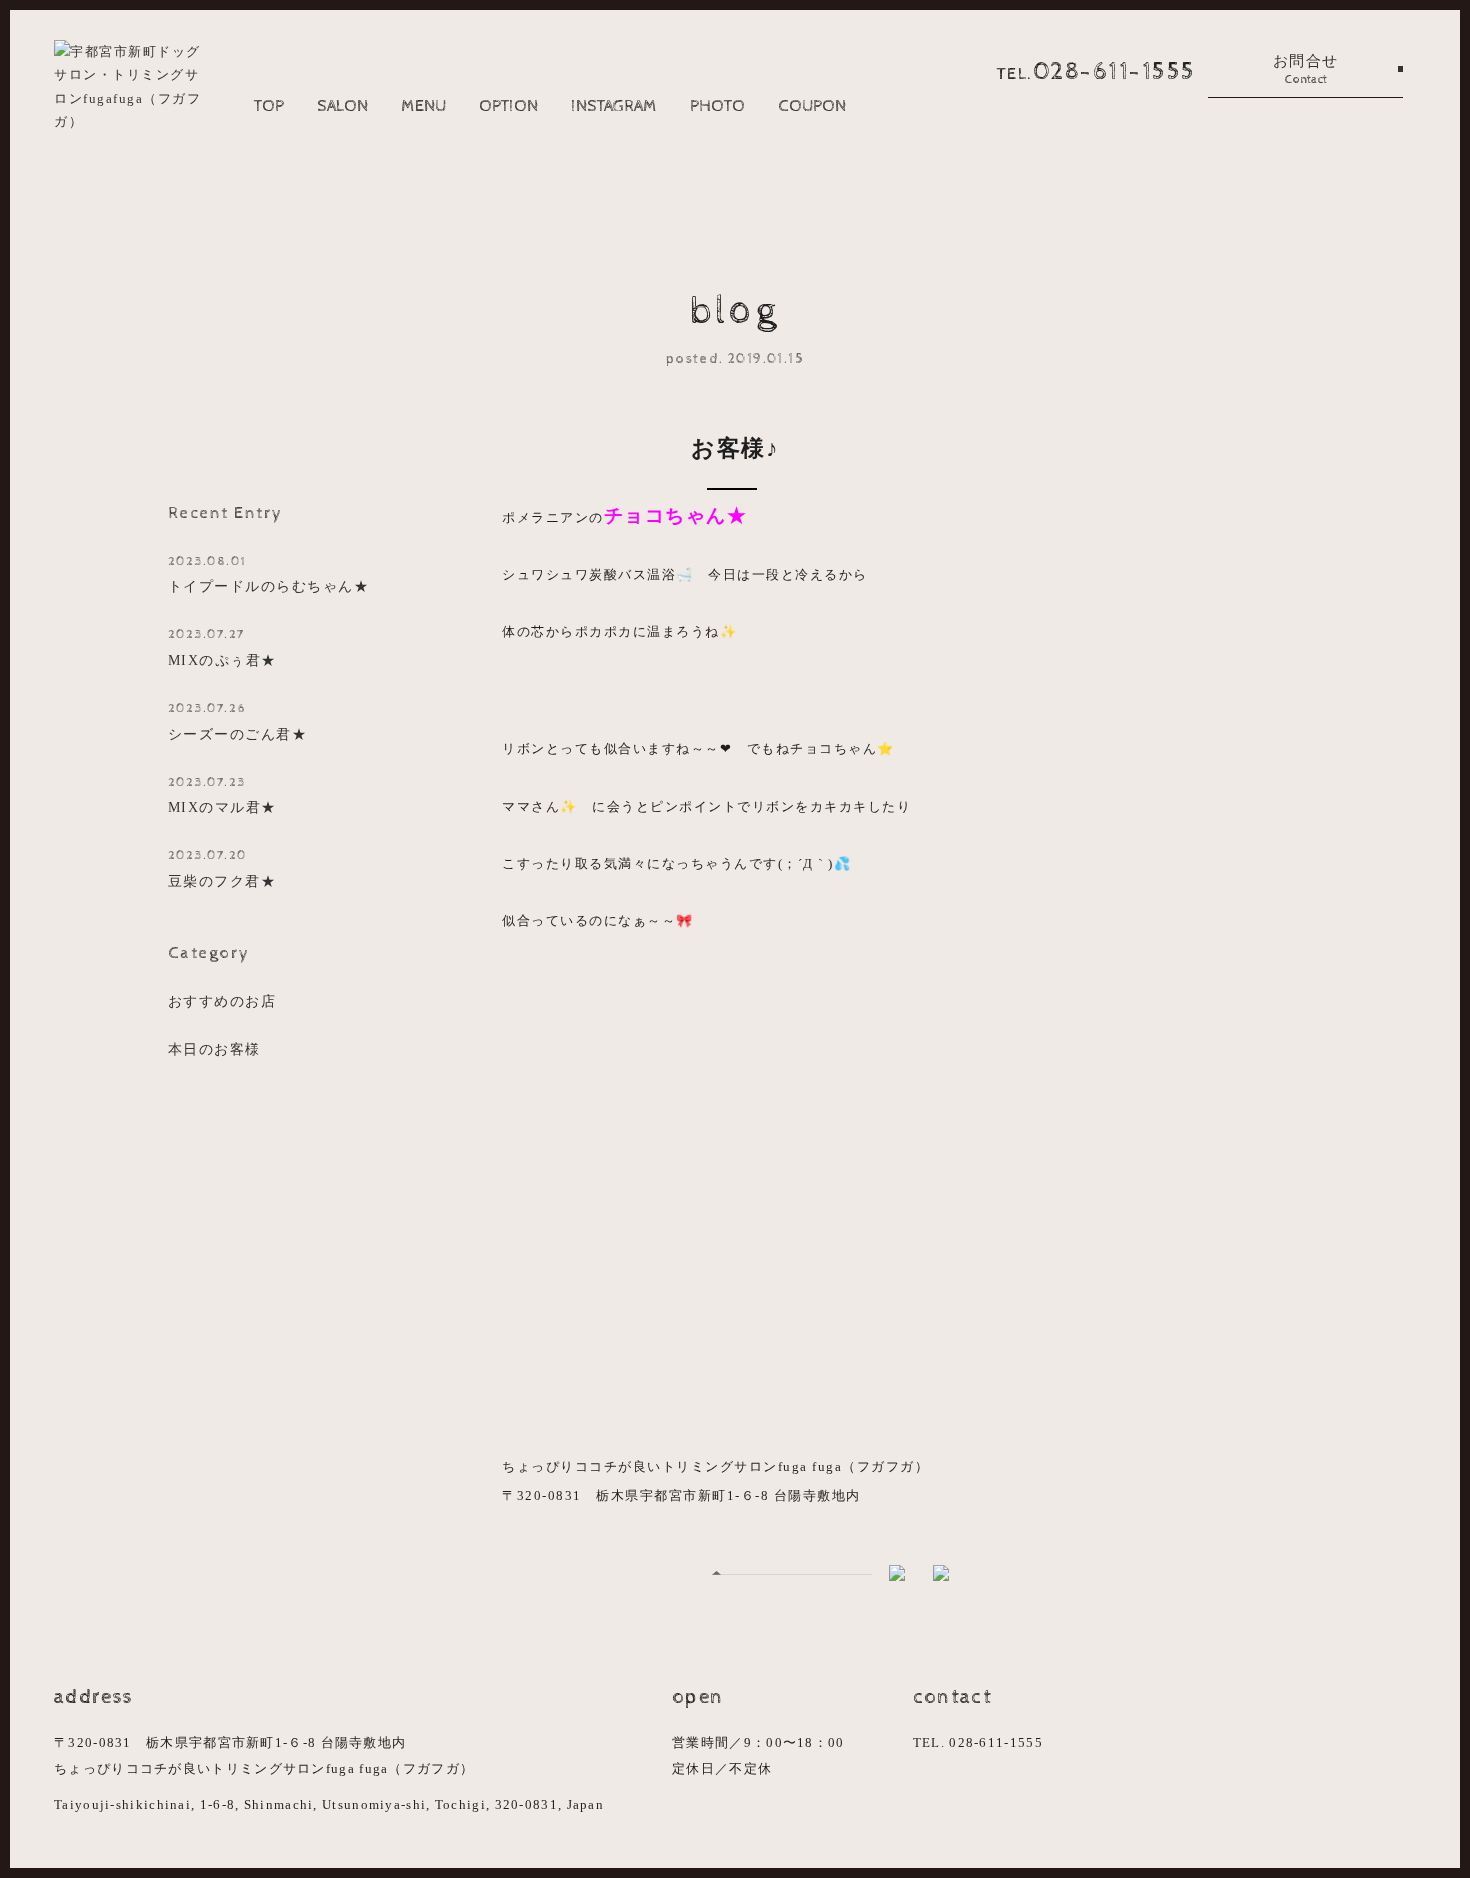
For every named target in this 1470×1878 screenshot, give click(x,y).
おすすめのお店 (222, 1001)
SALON (342, 106)
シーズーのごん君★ (238, 721)
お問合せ (1306, 70)
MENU (423, 106)
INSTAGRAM (614, 106)
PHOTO (717, 106)
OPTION (508, 106)
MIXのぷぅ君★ (222, 647)
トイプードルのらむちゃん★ (269, 574)
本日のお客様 (214, 1049)
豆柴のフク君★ (222, 868)
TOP (269, 106)
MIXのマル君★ (222, 795)
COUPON (812, 106)
